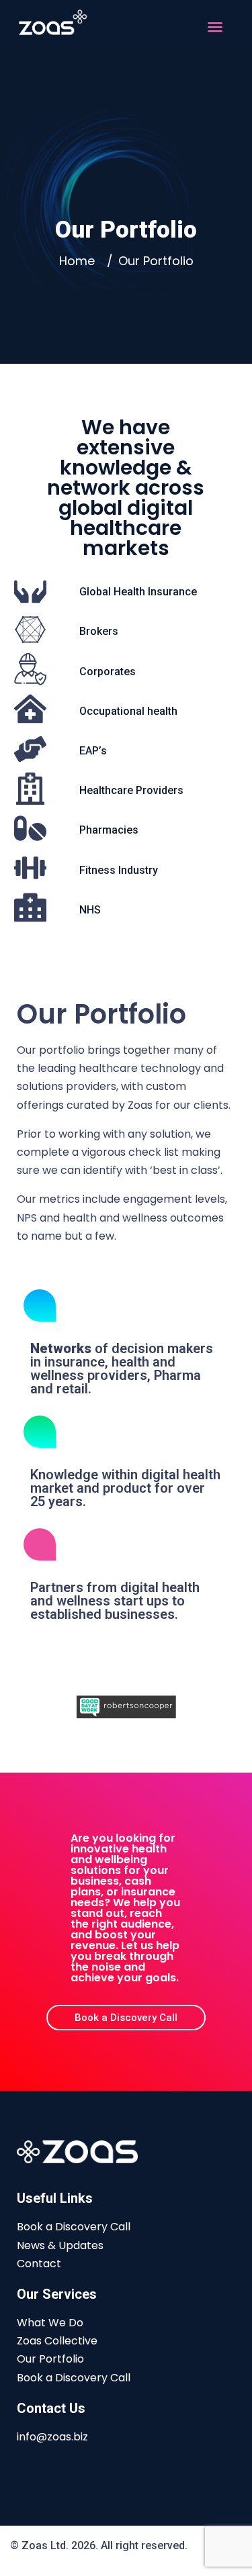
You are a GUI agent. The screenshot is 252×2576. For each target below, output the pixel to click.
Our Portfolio (50, 2359)
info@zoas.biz (52, 2437)
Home (80, 261)
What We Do (50, 2323)
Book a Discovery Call (74, 2227)
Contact (39, 2264)
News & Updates (60, 2245)
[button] (215, 27)
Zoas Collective (57, 2341)
